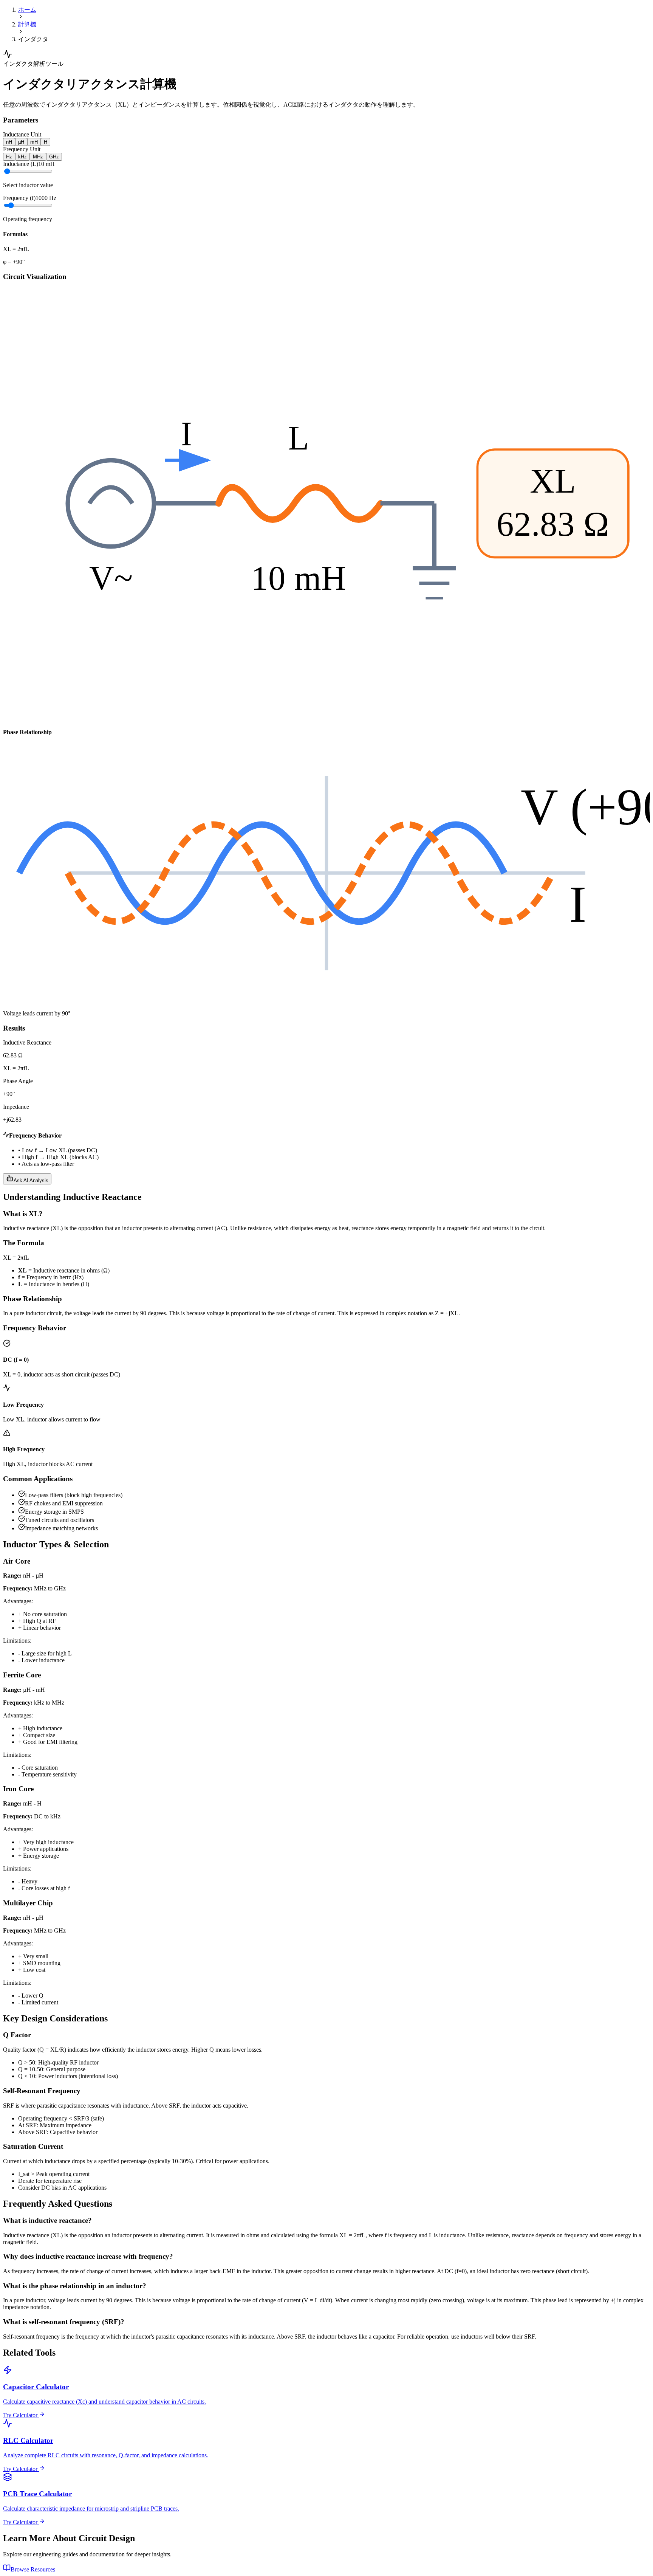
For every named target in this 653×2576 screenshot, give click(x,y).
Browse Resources (33, 2569)
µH (21, 142)
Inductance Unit (22, 134)
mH (34, 142)
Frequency (19, 198)
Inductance (21, 164)
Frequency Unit (22, 149)
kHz (22, 157)
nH (9, 142)
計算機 (27, 24)
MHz (38, 157)
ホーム (27, 10)
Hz (9, 157)
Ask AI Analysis (31, 1180)
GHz (54, 157)
